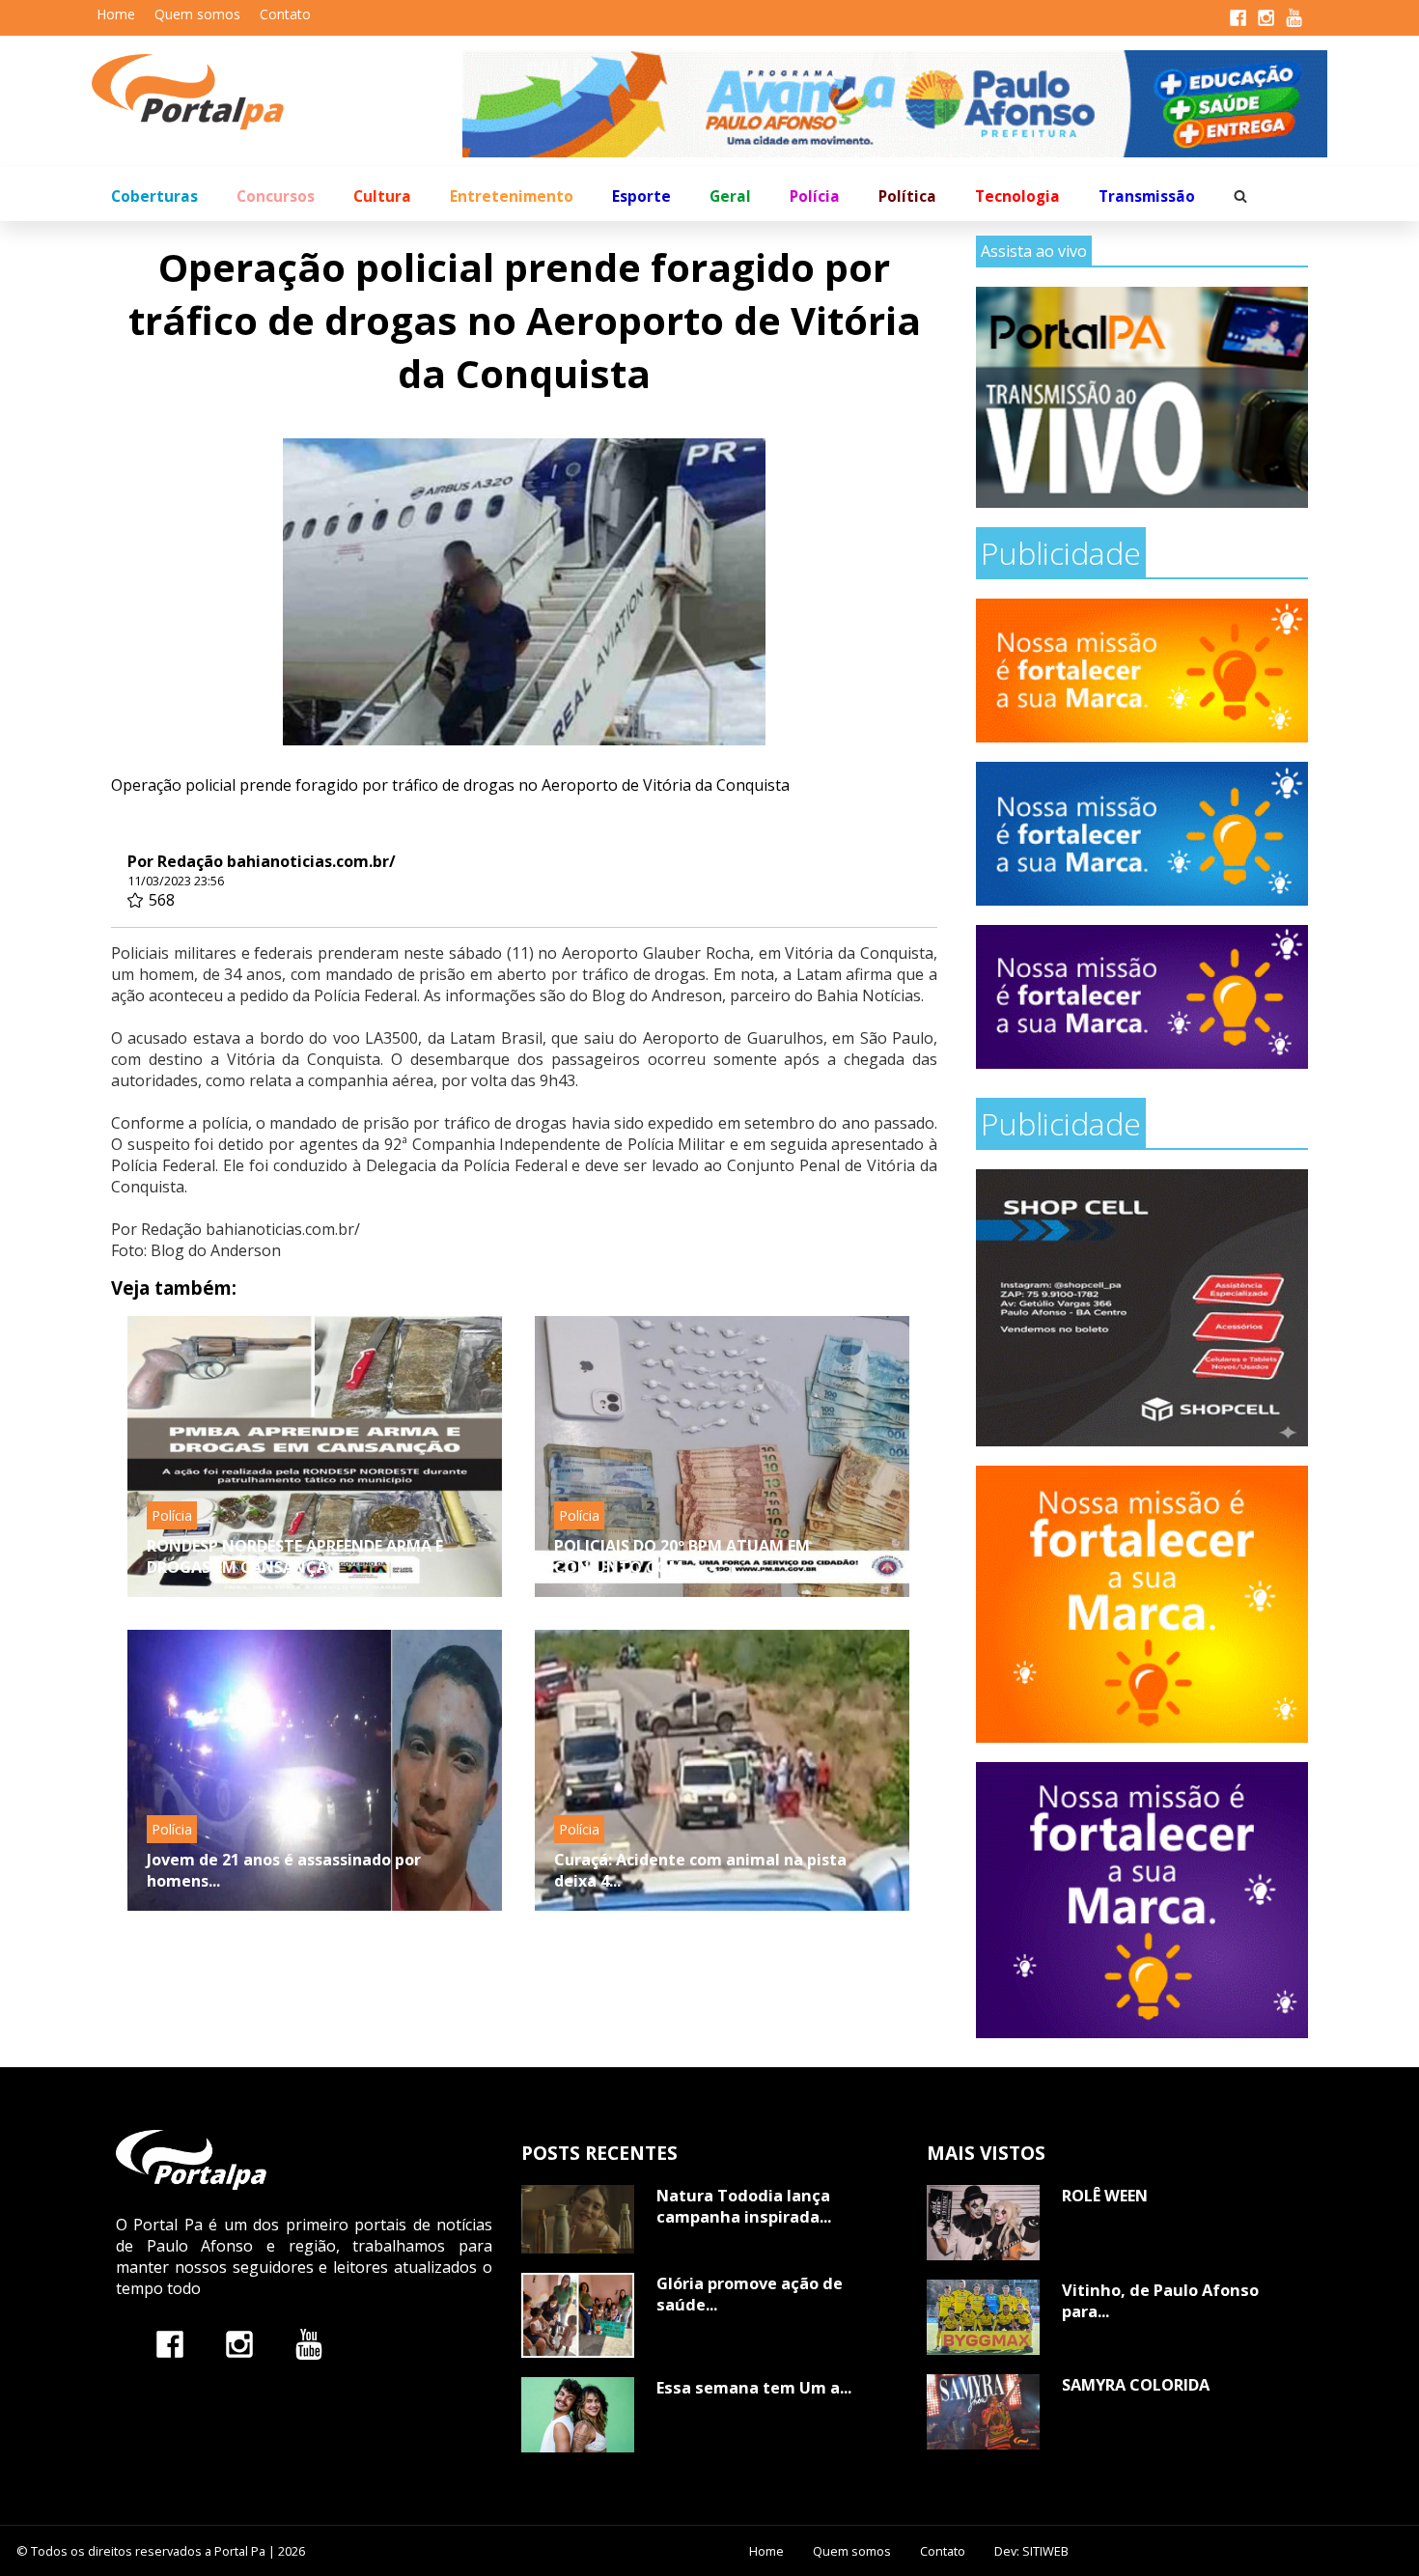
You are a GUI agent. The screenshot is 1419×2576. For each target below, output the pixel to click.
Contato (285, 14)
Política (907, 196)
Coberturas (154, 196)
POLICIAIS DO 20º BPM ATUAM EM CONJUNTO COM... (682, 1556)
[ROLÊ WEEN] (983, 2223)
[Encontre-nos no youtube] (309, 2344)
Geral (730, 196)
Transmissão (1147, 196)
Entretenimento (512, 196)
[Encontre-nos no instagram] (239, 2344)
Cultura (382, 196)
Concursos (276, 196)
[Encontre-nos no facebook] (170, 2344)
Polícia (815, 196)
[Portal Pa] (277, 92)
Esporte (641, 196)
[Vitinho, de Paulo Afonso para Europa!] (983, 2317)
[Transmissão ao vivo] (1142, 397)
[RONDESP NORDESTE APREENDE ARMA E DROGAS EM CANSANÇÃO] (315, 1456)
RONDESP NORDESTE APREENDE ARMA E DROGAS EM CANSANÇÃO (295, 1556)
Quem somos (197, 14)
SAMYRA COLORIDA (1136, 2385)
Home (116, 14)
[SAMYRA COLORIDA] (983, 2412)
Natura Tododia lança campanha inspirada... (744, 2206)
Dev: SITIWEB (1031, 2551)
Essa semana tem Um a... (754, 2388)
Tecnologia (1017, 196)
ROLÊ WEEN (1105, 2196)
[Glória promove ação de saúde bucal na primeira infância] (578, 2315)
